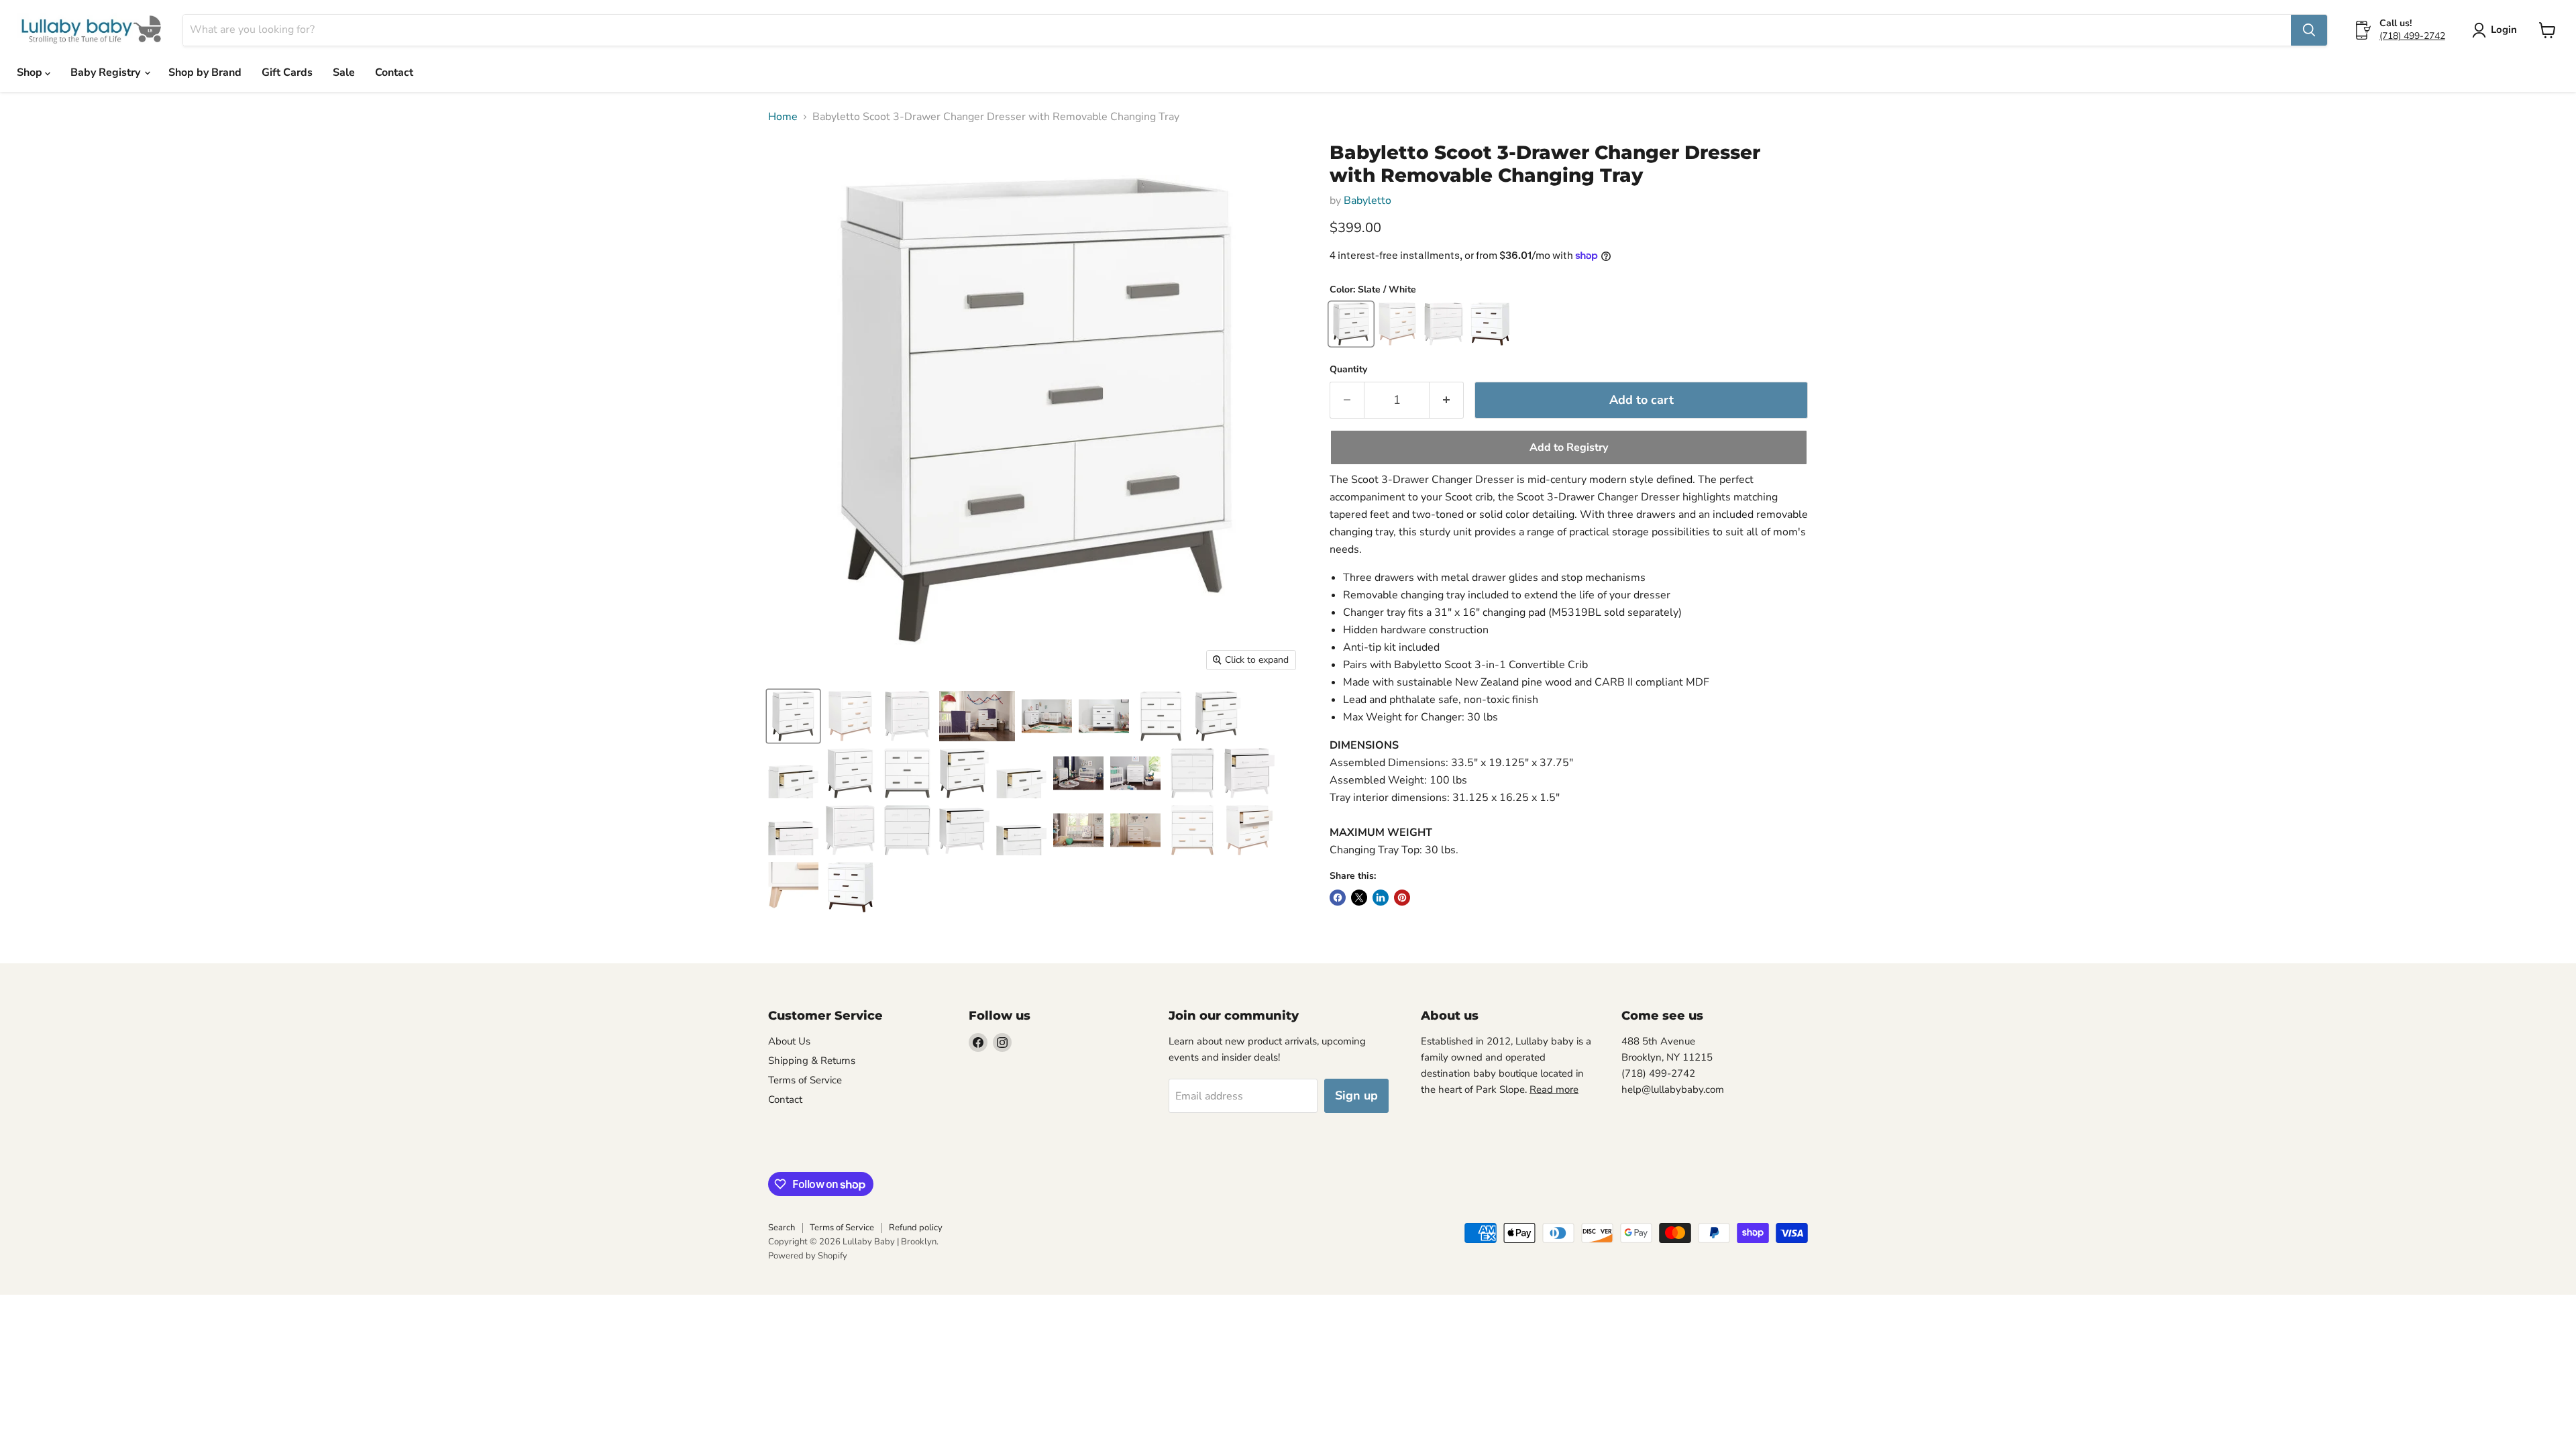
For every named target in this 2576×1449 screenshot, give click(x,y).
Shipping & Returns (812, 1061)
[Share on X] (1359, 898)
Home (783, 117)
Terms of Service (805, 1080)
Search (782, 1228)
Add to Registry (1569, 447)
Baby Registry (107, 72)
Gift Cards (287, 72)
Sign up (1356, 1095)
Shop (31, 72)
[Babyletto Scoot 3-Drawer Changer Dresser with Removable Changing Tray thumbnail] (793, 716)
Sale (344, 72)
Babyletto (1367, 201)
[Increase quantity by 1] (1447, 400)
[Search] (2309, 30)
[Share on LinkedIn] (1381, 898)
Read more (1554, 1089)
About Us (789, 1041)
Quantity (1348, 370)
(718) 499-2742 (2412, 36)
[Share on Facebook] (1338, 898)
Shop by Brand (205, 72)
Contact (394, 72)
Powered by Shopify (808, 1256)
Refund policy (916, 1228)
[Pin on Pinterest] (1402, 898)
